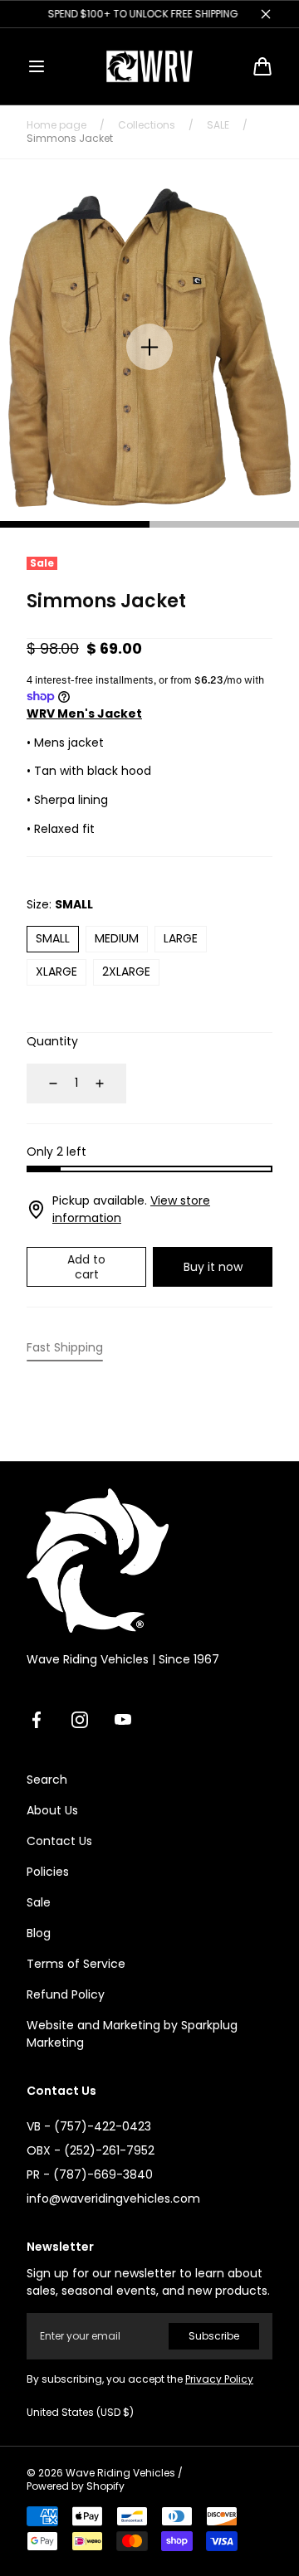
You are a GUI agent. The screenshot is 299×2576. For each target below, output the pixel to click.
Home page (56, 125)
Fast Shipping (65, 1347)
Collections (147, 125)
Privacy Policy (219, 2379)
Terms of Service (76, 1964)
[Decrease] (43, 1083)
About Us (52, 1810)
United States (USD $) (80, 2413)
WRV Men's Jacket (84, 713)
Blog (39, 1933)
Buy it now (213, 1267)
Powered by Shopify (76, 2486)
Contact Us (59, 1841)
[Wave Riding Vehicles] (149, 66)
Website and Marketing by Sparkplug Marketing (132, 2034)
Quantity (52, 1041)
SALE (218, 125)
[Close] (266, 14)
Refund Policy (66, 1994)
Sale (39, 1902)
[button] (37, 66)
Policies (48, 1872)
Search (47, 1780)
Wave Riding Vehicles (120, 2473)
